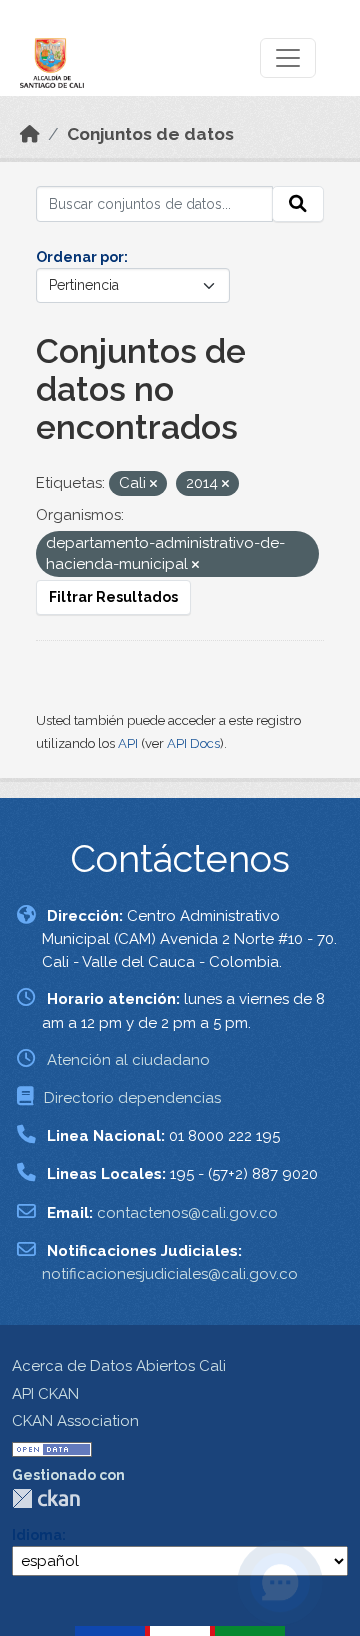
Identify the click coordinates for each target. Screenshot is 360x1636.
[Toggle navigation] (288, 58)
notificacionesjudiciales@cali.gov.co (170, 1274)
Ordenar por (80, 257)
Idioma (37, 1535)
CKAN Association (75, 1421)
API (128, 743)
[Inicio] (30, 134)
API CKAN (45, 1394)
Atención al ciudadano (128, 1060)
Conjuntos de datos (150, 134)
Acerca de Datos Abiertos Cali (119, 1366)
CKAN (46, 1498)
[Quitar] (153, 484)
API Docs (193, 743)
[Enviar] (298, 204)
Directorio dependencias (132, 1098)
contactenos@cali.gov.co (187, 1213)
